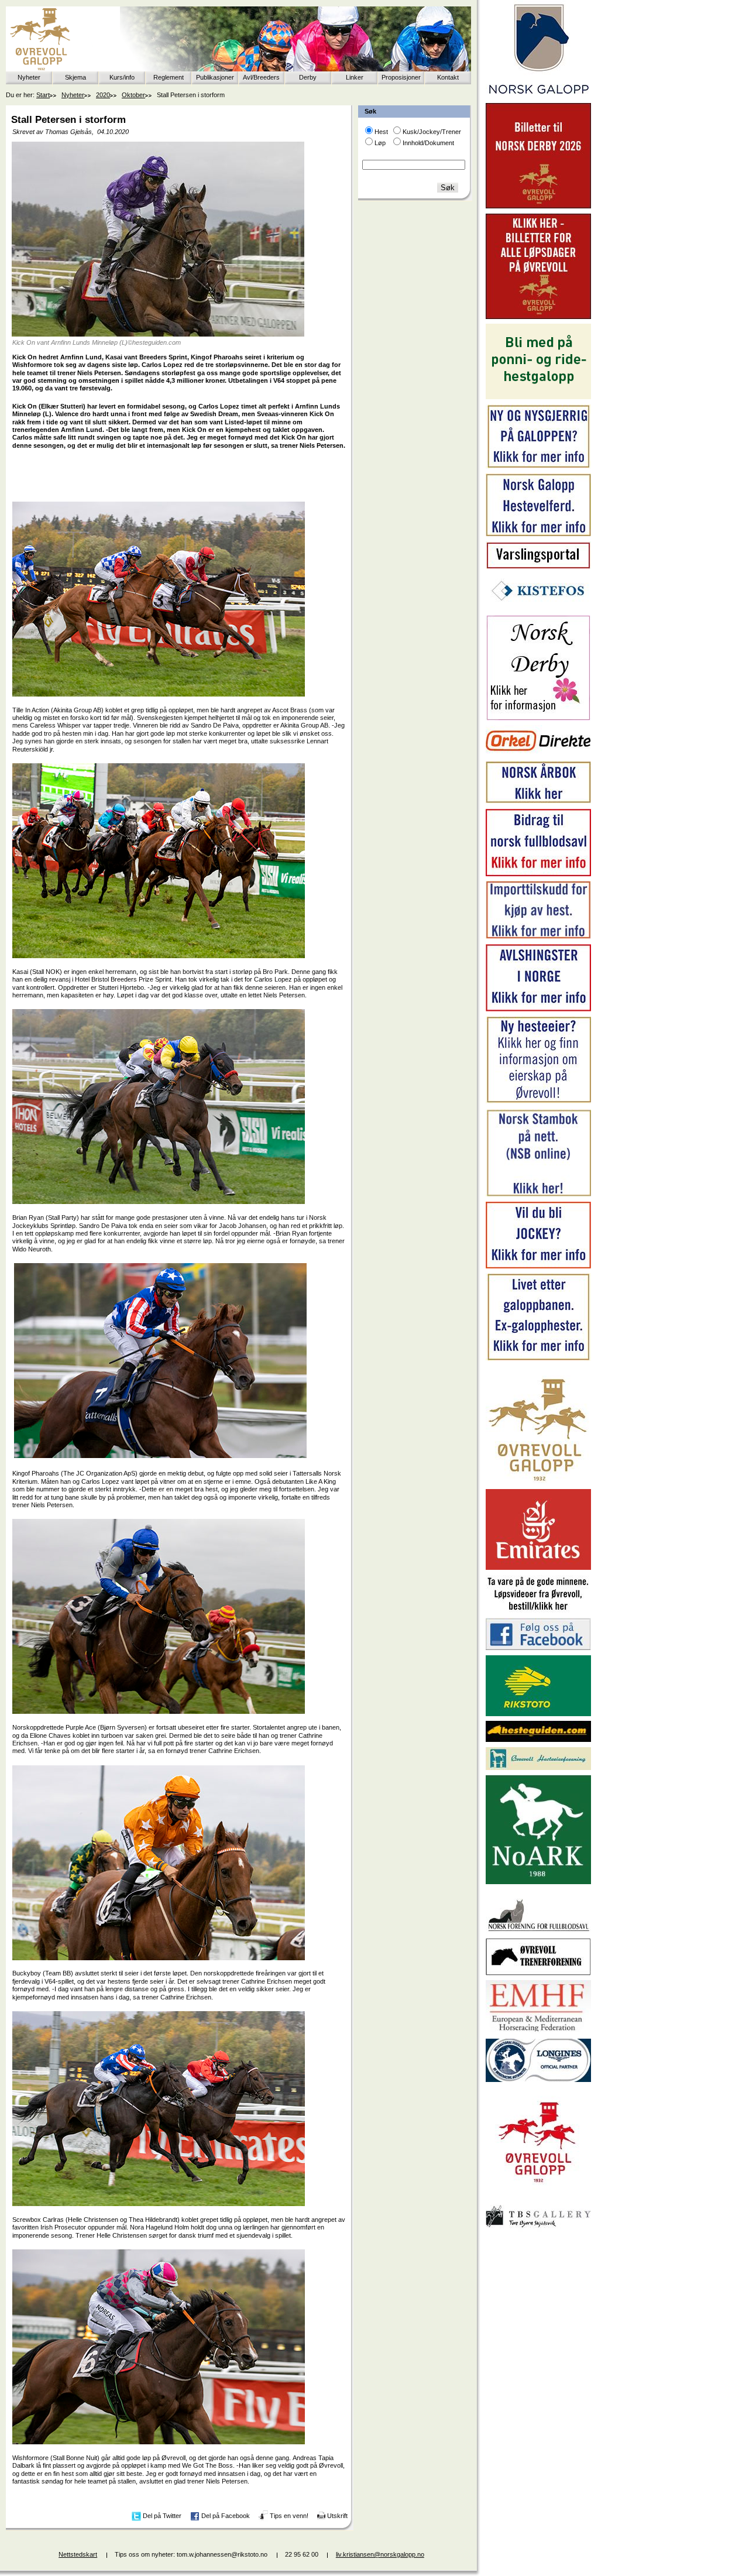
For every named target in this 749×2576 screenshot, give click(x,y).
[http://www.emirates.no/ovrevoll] (538, 1567)
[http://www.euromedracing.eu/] (538, 2031)
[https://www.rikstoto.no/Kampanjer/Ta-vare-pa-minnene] (538, 1611)
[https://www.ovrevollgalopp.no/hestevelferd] (538, 534)
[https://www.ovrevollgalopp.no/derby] (538, 718)
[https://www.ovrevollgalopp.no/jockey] (538, 1266)
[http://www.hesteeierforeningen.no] (538, 1768)
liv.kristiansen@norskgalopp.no (380, 2554)
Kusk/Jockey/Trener (432, 132)
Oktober (133, 95)
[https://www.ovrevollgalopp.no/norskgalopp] (538, 96)
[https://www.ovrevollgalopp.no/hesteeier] (538, 1102)
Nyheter (29, 77)
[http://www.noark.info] (538, 1882)
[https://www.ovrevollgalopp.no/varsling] (538, 567)
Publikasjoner (215, 77)
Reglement (169, 77)
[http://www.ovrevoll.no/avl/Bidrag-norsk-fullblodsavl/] (538, 874)
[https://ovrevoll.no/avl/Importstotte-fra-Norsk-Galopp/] (538, 937)
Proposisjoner (401, 77)
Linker (355, 77)
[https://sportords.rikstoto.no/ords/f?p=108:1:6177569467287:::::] (538, 1195)
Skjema (75, 77)
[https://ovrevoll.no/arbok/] (538, 801)
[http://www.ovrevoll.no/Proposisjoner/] (538, 2193)
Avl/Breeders (261, 77)
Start (43, 95)
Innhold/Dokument (428, 143)
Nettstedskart (78, 2554)
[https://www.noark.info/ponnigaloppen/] (538, 397)
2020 (103, 95)
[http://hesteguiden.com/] (538, 1740)
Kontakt (448, 77)
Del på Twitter (162, 2516)
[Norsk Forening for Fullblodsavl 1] (538, 1930)
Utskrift (337, 2516)
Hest (381, 132)
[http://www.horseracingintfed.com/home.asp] (538, 2080)
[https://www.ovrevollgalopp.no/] (538, 467)
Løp (380, 143)
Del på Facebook (226, 2516)
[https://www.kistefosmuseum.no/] (538, 608)
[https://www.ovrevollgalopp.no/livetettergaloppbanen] (538, 1359)
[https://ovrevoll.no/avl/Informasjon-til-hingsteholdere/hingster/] (538, 1009)
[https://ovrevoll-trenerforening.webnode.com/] (538, 1973)
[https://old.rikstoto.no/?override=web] (538, 1714)
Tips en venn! (289, 2516)
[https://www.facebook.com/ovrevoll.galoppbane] (538, 1648)
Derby (308, 77)
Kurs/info (122, 77)
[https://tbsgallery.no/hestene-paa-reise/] (538, 2229)
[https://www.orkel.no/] (538, 754)
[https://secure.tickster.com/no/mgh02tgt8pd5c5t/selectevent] (538, 317)
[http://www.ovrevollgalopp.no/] (538, 1482)
